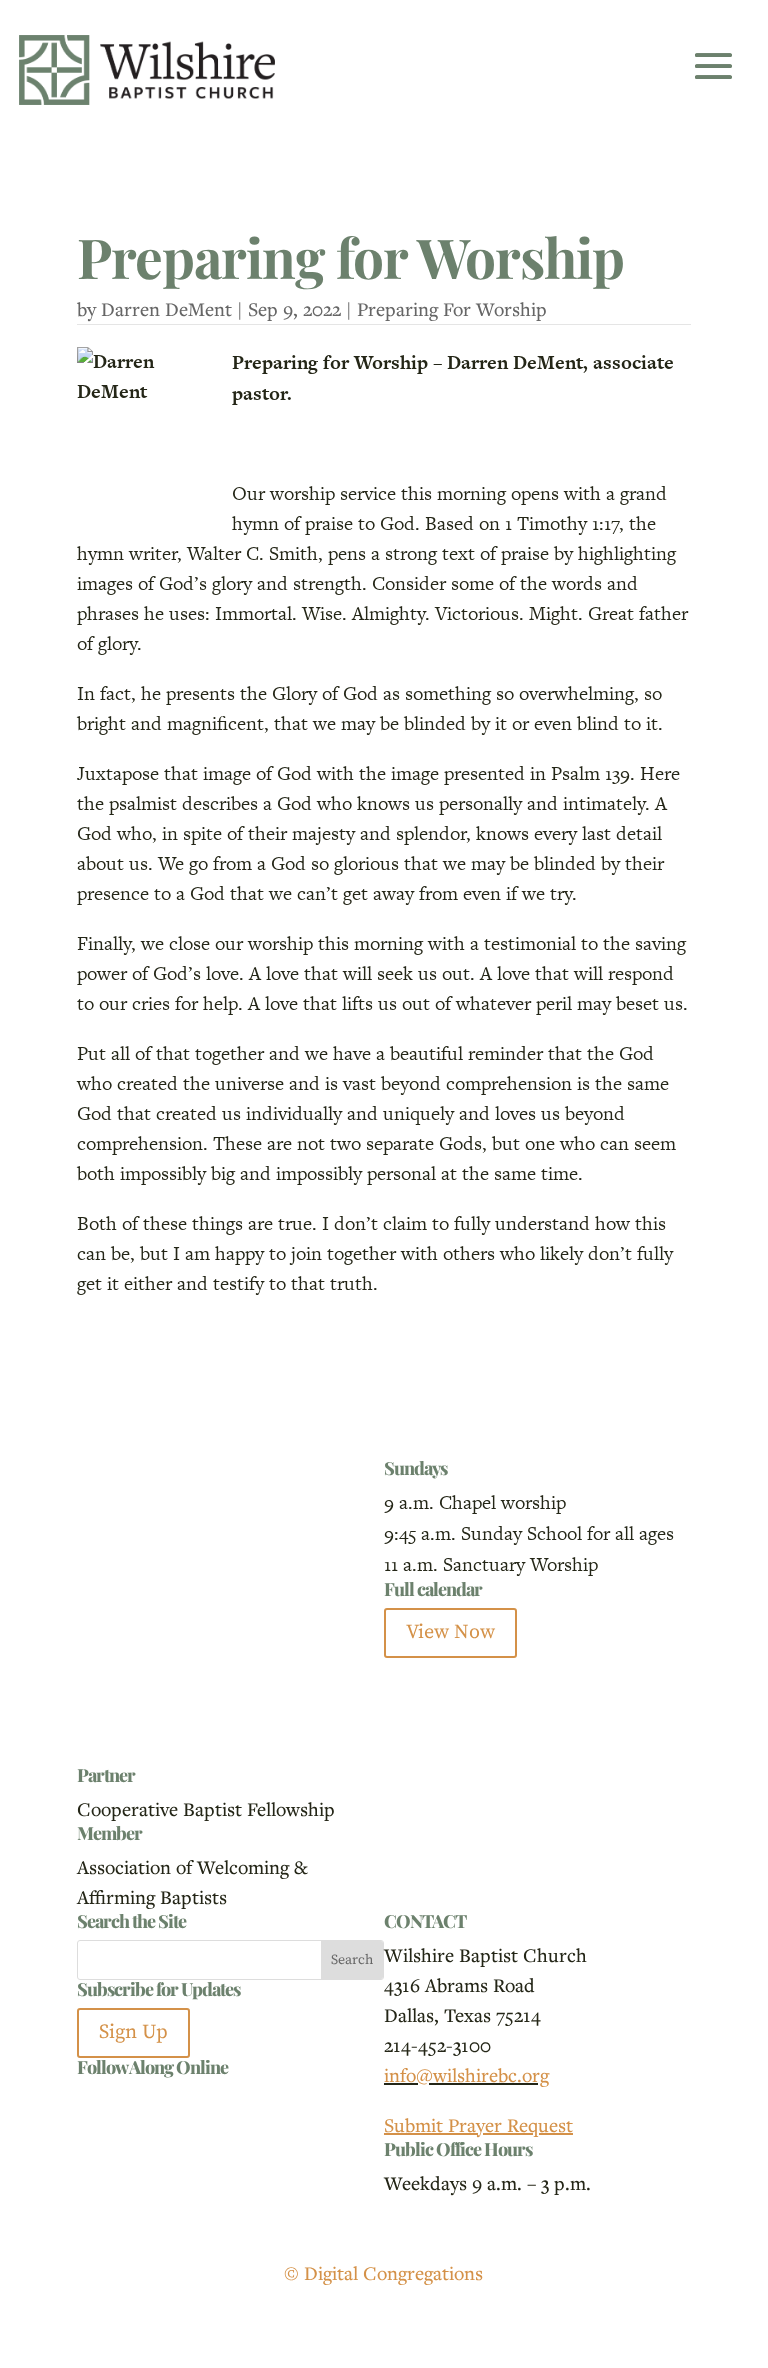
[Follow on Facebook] (93, 2102)
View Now (450, 1632)
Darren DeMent (166, 308)
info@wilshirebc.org (466, 2074)
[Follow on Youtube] (173, 2102)
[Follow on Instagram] (133, 2102)
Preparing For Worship (452, 308)
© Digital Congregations (383, 2272)
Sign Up (133, 2032)
